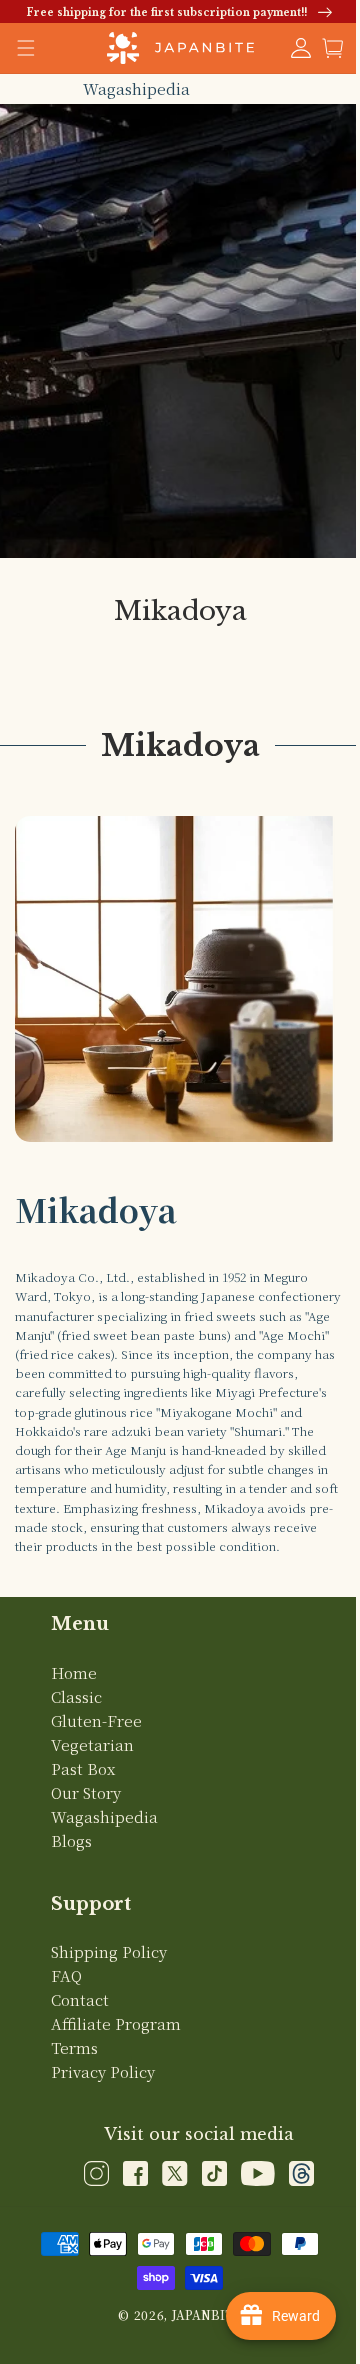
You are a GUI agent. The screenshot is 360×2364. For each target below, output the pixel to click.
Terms (74, 2070)
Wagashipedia (128, 88)
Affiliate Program (116, 2046)
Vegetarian (92, 1767)
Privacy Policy (103, 2094)
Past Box (83, 1791)
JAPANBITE (199, 2337)
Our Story (86, 1815)
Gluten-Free (96, 1743)
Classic (76, 1719)
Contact (80, 2022)
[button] (318, 48)
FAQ (66, 1998)
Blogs (71, 1863)
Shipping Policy (109, 1974)
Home (74, 1695)
